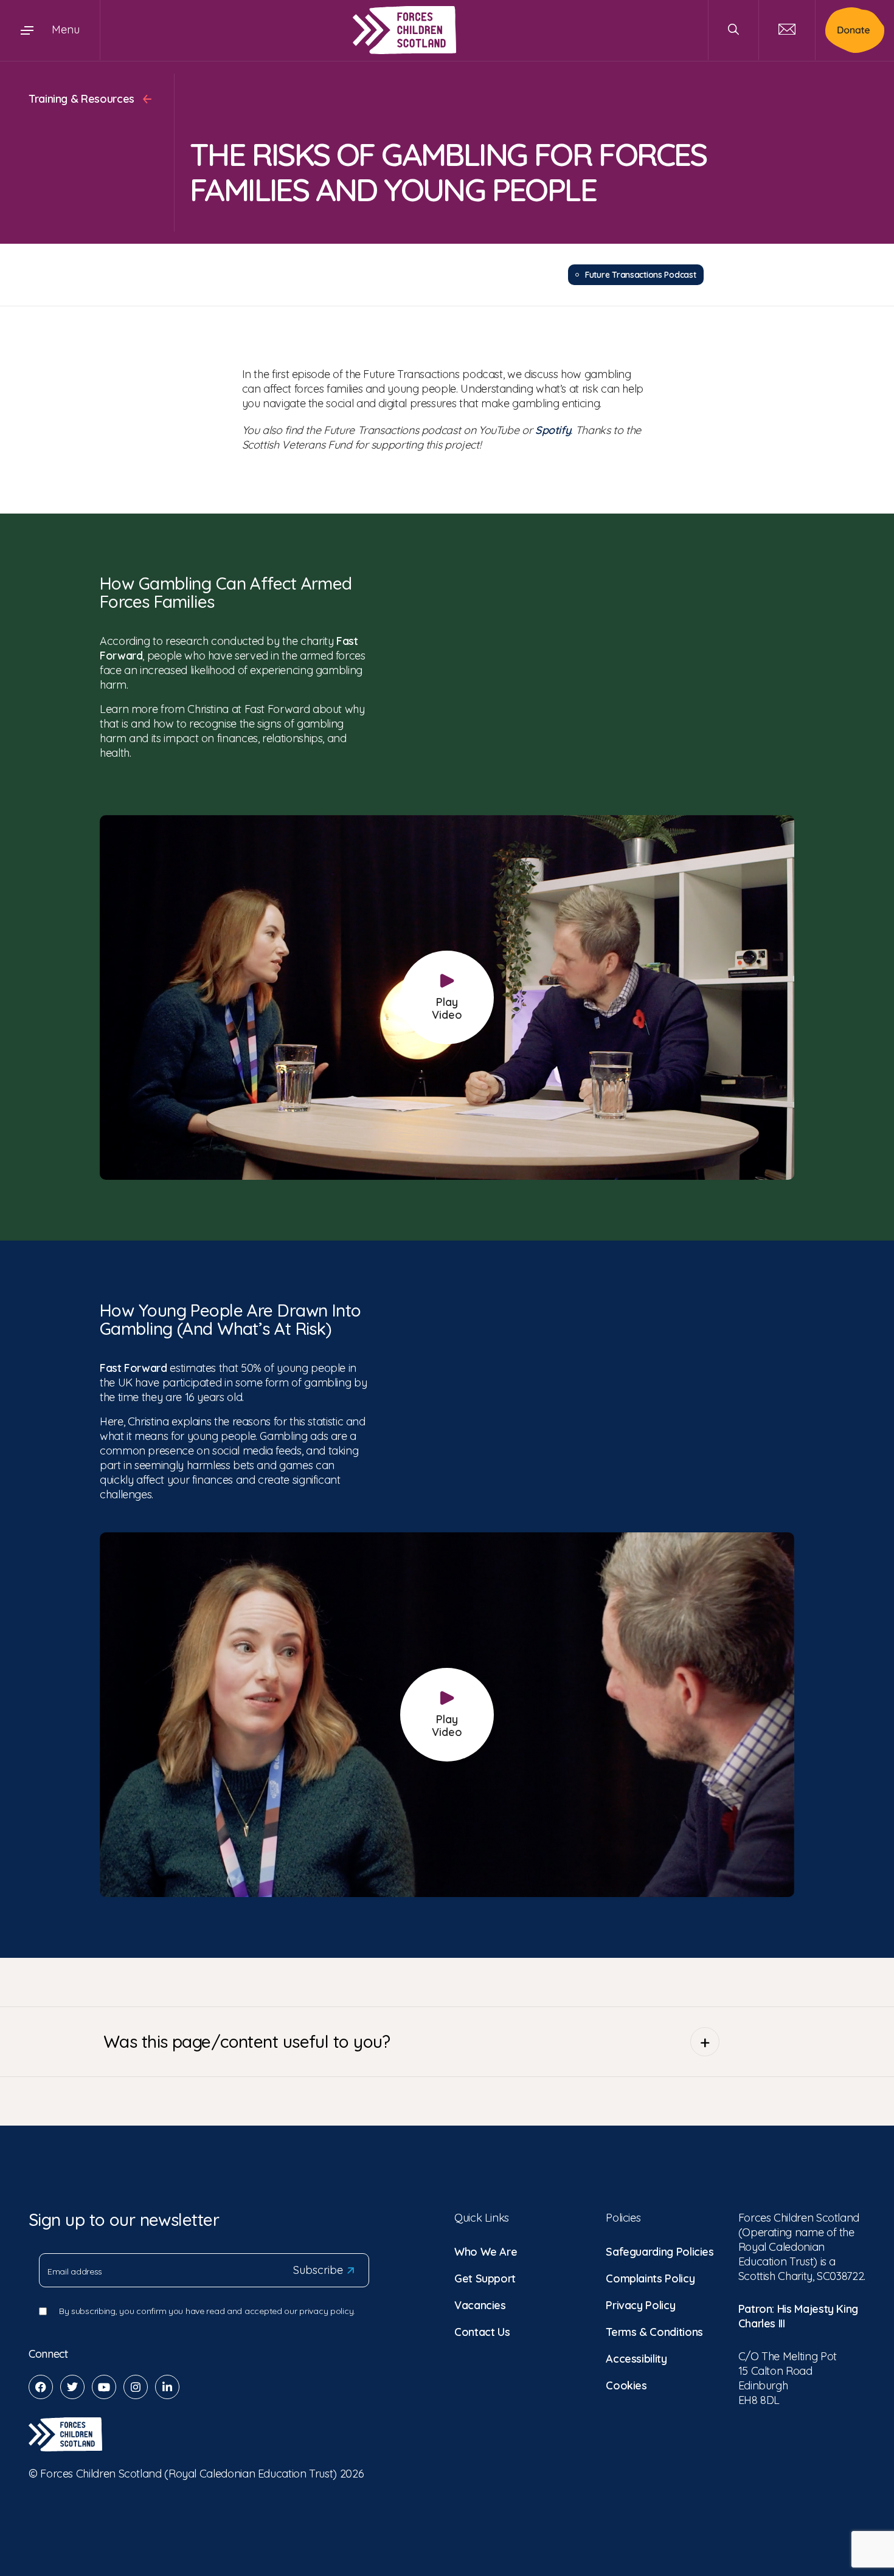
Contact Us (482, 2332)
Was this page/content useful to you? (247, 2041)
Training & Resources (83, 99)
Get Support (485, 2278)
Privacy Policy (640, 2305)
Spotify (553, 430)
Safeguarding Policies (660, 2252)
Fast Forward (133, 1368)
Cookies (626, 2385)
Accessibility (636, 2359)
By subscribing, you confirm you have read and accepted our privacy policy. (207, 2311)
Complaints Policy (650, 2278)
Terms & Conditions (654, 2332)
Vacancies (480, 2305)
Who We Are (486, 2252)
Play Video (447, 1008)
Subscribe (318, 2270)
